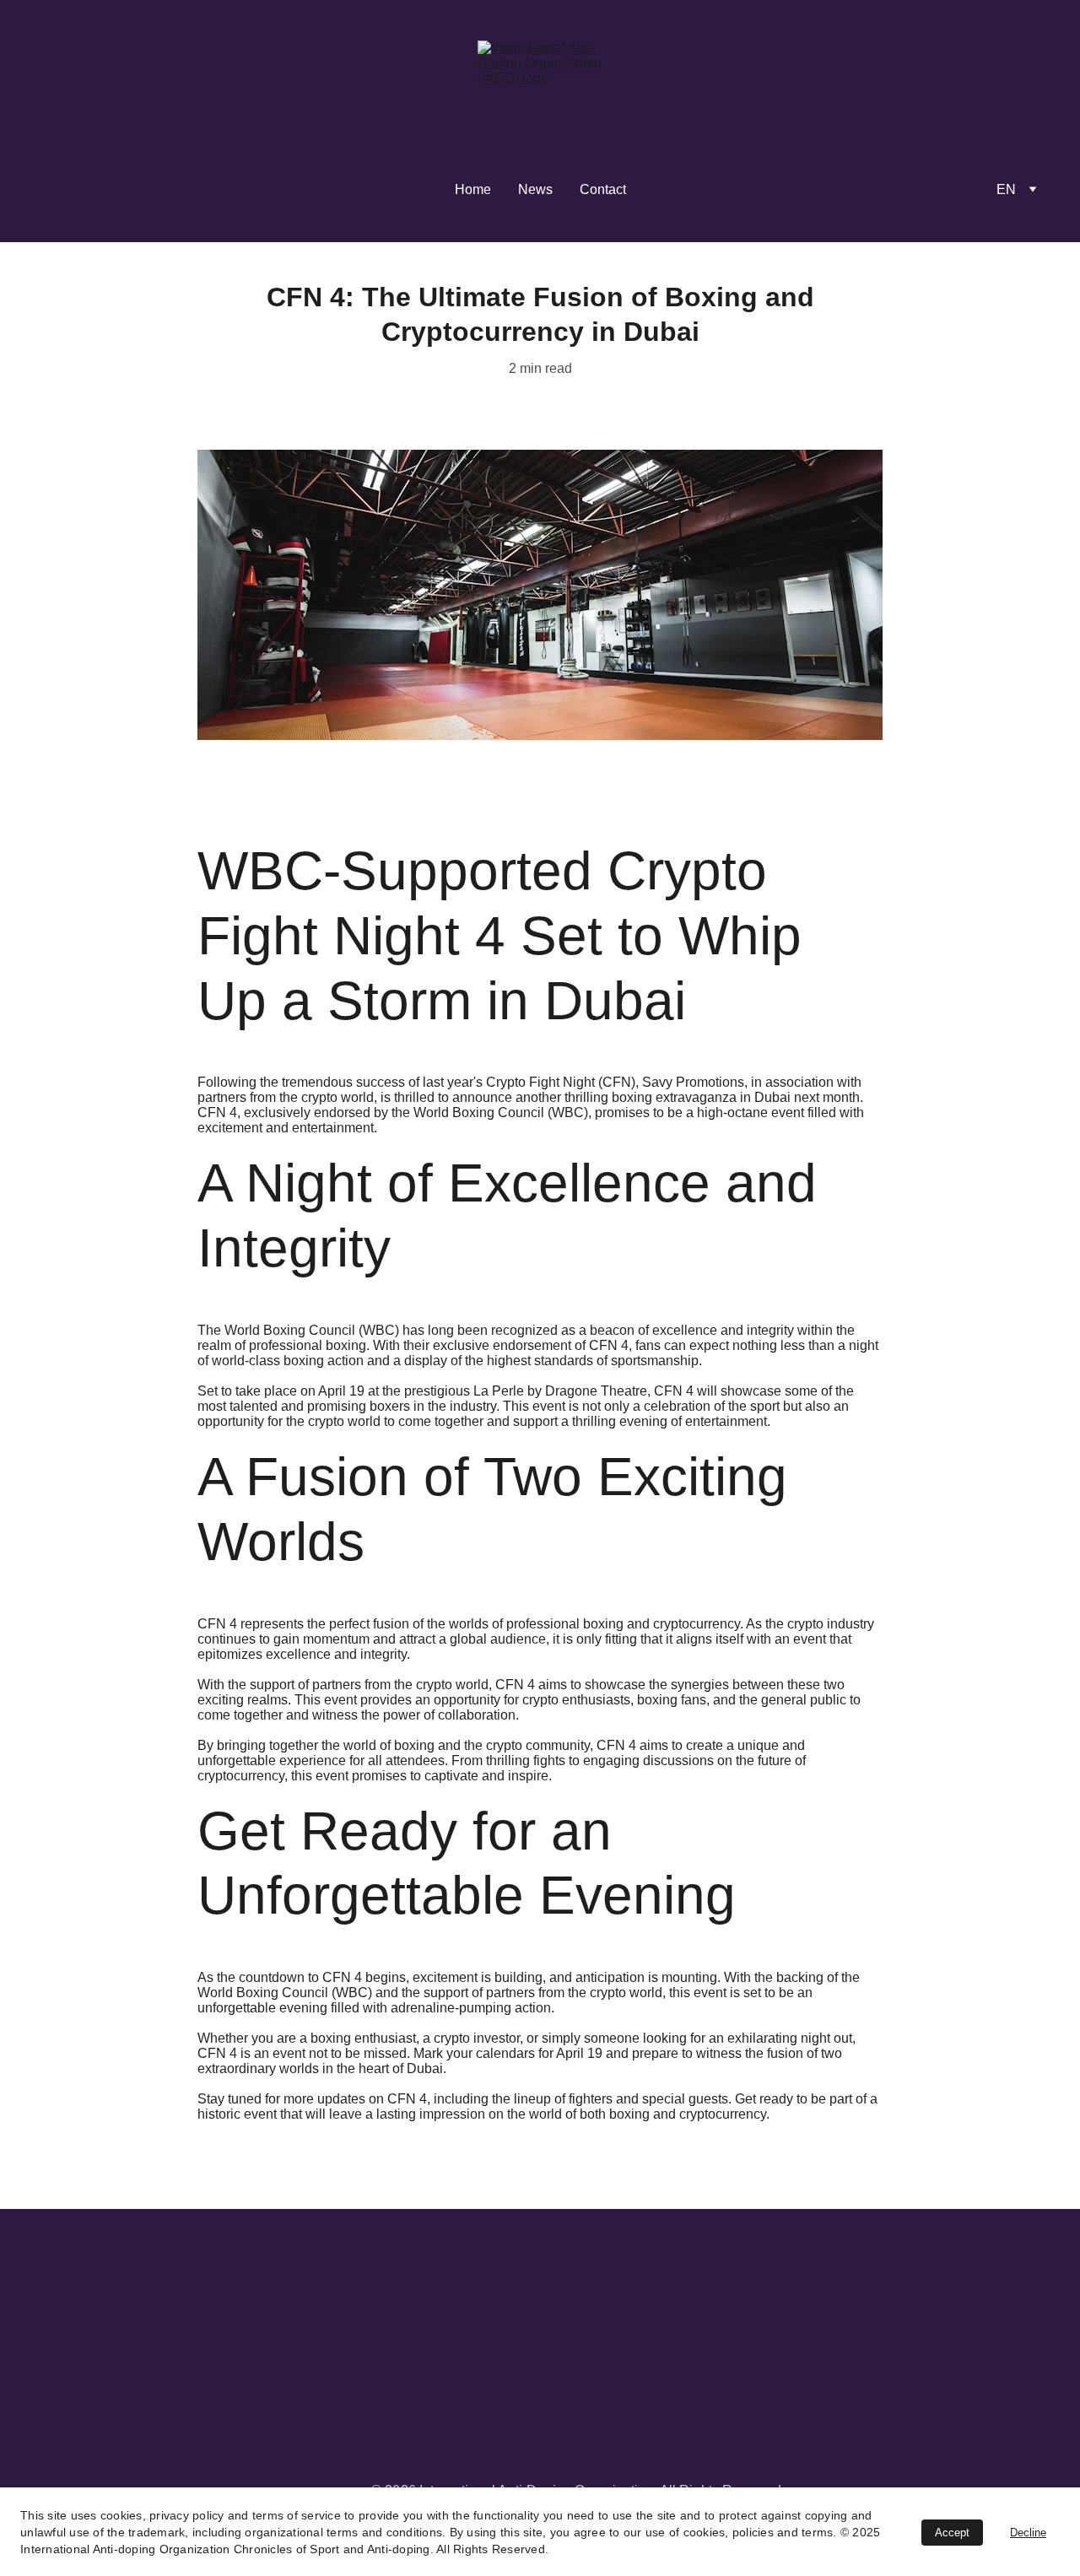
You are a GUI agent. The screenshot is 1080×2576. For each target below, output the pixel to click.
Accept (952, 2533)
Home (473, 189)
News (535, 189)
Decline (1028, 2533)
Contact (603, 189)
